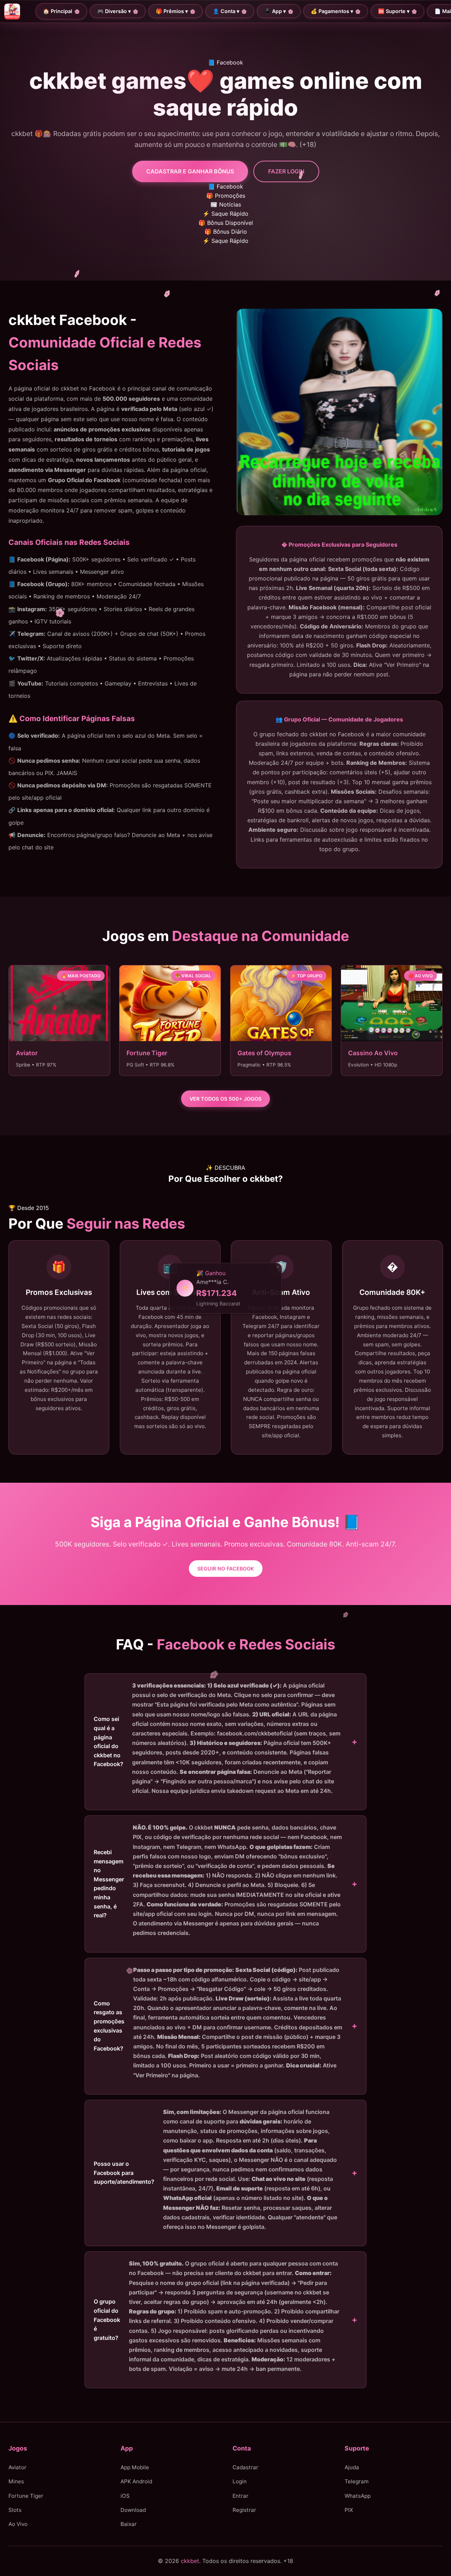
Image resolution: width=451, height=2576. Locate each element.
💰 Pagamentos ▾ (332, 11)
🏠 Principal (58, 11)
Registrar (244, 2510)
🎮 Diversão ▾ (114, 11)
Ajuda (352, 2467)
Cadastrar (245, 2467)
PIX (349, 2510)
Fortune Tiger (26, 2495)
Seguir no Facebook (226, 1569)
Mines (16, 2481)
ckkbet (190, 2560)
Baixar (129, 2524)
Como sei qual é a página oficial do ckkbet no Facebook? (217, 1738)
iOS (125, 2495)
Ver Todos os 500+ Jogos (225, 1099)
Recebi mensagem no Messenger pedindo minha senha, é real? (218, 1880)
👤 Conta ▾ (226, 11)
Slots (15, 2510)
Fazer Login (286, 171)
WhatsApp (358, 2495)
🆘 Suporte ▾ (394, 11)
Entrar (240, 2495)
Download (133, 2510)
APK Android (136, 2481)
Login (240, 2481)
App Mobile (135, 2467)
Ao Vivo (18, 2524)
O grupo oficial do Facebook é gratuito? (217, 2316)
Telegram (357, 2481)
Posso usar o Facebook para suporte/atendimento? (215, 2169)
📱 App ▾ (275, 11)
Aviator (17, 2467)
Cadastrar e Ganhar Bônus (190, 171)
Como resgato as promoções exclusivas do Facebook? (218, 2022)
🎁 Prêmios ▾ (172, 11)
